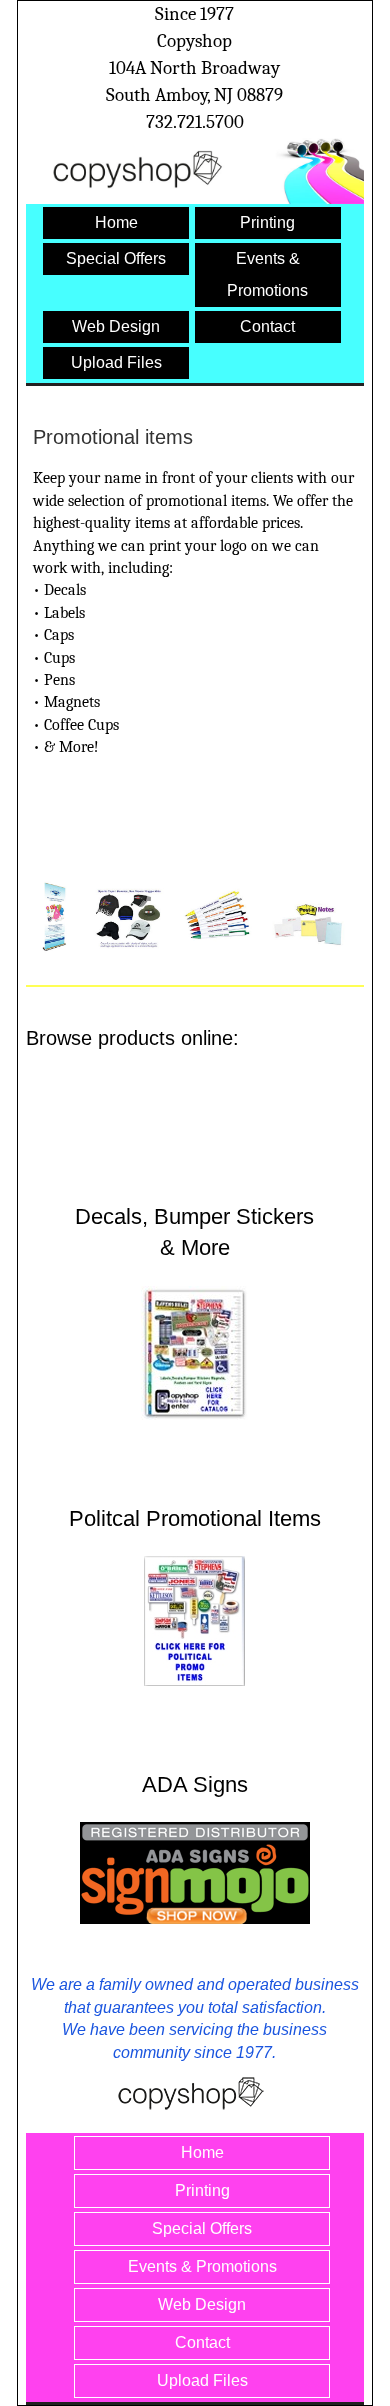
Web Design (116, 326)
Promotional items (113, 437)
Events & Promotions (202, 2266)
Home (116, 222)
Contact (267, 326)
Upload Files (116, 362)
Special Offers (116, 258)
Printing (267, 222)
